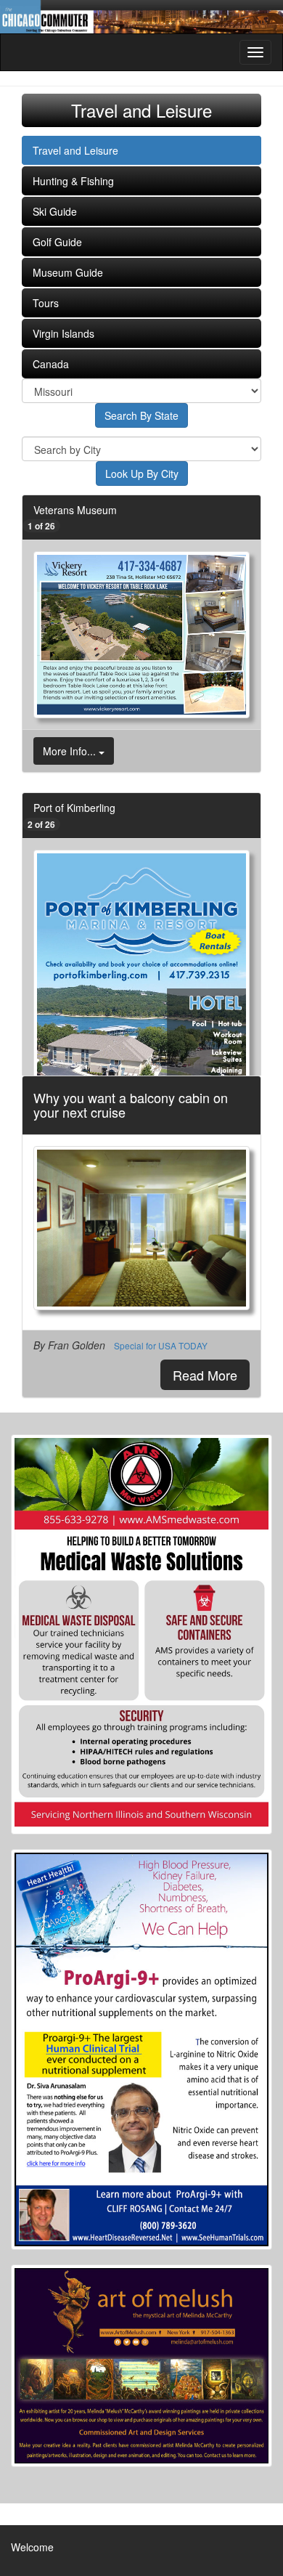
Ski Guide (55, 211)
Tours (46, 303)
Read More (205, 1375)
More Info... (71, 751)
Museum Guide (68, 272)
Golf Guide (57, 242)
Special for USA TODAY (161, 1345)
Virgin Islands (63, 333)
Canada (51, 364)
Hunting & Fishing (73, 181)
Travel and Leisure (75, 150)
